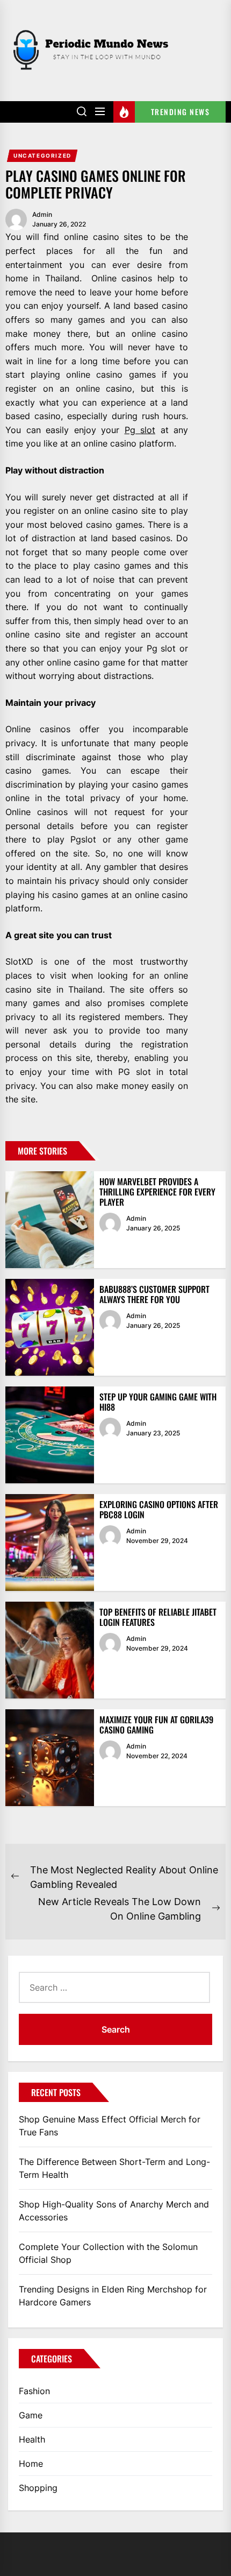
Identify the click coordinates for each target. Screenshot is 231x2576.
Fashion (34, 2391)
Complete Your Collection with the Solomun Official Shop (108, 2253)
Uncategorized (42, 155)
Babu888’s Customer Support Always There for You (154, 1294)
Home (31, 2464)
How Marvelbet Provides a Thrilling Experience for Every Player (157, 1192)
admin (42, 214)
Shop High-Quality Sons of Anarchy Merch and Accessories (114, 2211)
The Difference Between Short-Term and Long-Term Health (114, 2168)
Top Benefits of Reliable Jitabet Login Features (158, 1617)
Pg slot (140, 430)
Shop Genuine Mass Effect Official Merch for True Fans (110, 2126)
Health (32, 2439)
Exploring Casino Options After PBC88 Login (159, 1509)
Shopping (38, 2488)
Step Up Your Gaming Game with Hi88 (158, 1402)
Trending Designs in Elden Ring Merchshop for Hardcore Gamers (113, 2296)
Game (31, 2415)
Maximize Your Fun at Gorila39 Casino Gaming (156, 1725)
